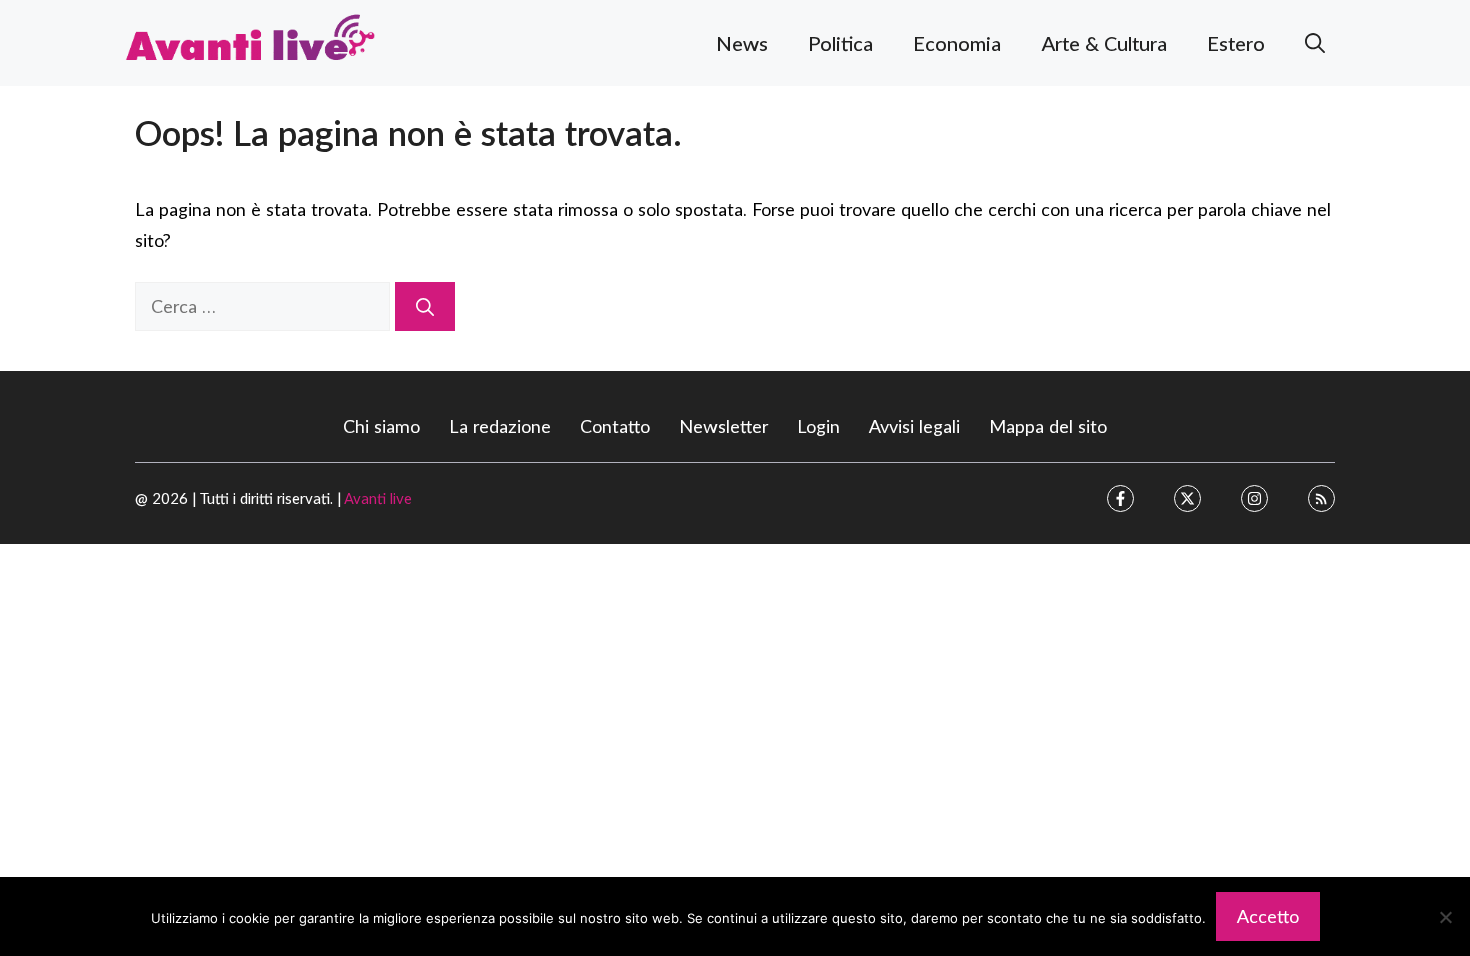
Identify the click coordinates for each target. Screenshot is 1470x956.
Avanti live (378, 498)
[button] (1315, 43)
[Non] (1445, 917)
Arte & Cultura (1104, 43)
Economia (957, 43)
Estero (1236, 43)
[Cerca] (425, 306)
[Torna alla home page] (250, 40)
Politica (840, 43)
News (742, 43)
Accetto (1268, 916)
